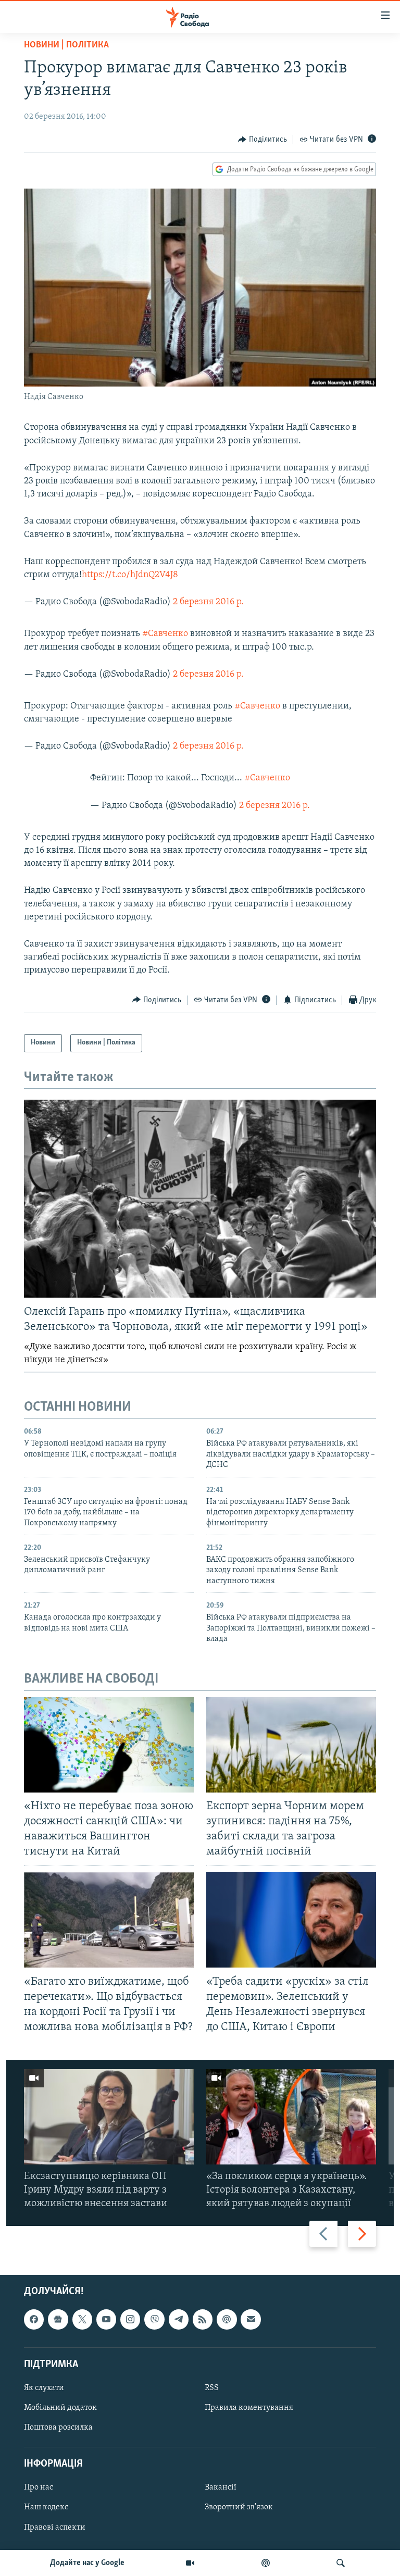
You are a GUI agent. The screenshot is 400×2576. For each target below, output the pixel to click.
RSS (212, 2388)
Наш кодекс (46, 2508)
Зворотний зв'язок (239, 2508)
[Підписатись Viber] (154, 2320)
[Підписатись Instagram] (130, 2320)
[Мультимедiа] (190, 2563)
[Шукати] (341, 2563)
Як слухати (44, 2388)
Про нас (39, 2488)
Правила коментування (249, 2408)
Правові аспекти (55, 2528)
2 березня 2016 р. (208, 602)
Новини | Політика (66, 45)
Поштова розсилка (58, 2428)
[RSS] (203, 2320)
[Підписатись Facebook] (34, 2320)
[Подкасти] (266, 2563)
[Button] (262, 140)
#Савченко (165, 634)
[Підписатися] (251, 2320)
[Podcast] (227, 2320)
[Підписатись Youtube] (106, 2320)
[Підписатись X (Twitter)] (82, 2320)
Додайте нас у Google (87, 2563)
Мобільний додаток (60, 2408)
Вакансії (221, 2488)
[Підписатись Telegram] (179, 2320)
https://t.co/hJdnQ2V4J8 (130, 575)
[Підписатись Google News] (58, 2320)
